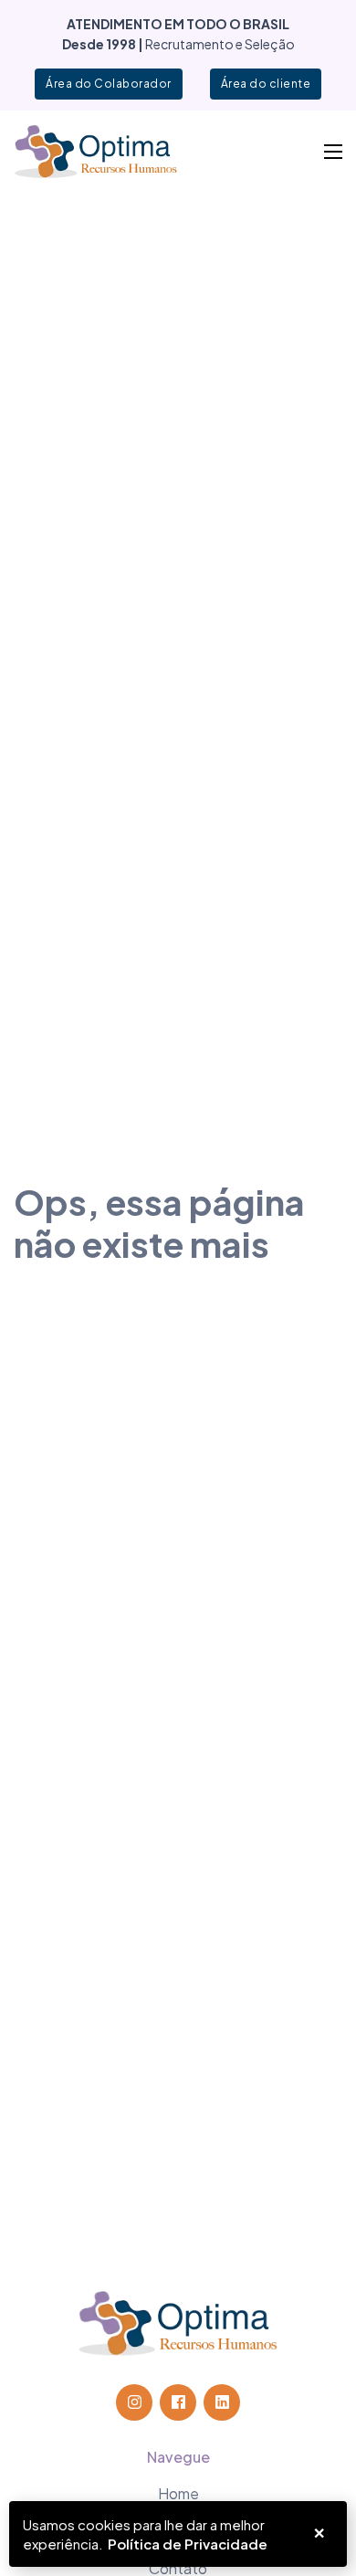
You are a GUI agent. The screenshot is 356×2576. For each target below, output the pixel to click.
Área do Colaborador (109, 84)
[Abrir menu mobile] (333, 152)
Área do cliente (266, 84)
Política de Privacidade (188, 2544)
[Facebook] (178, 2402)
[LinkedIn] (222, 2402)
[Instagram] (134, 2402)
